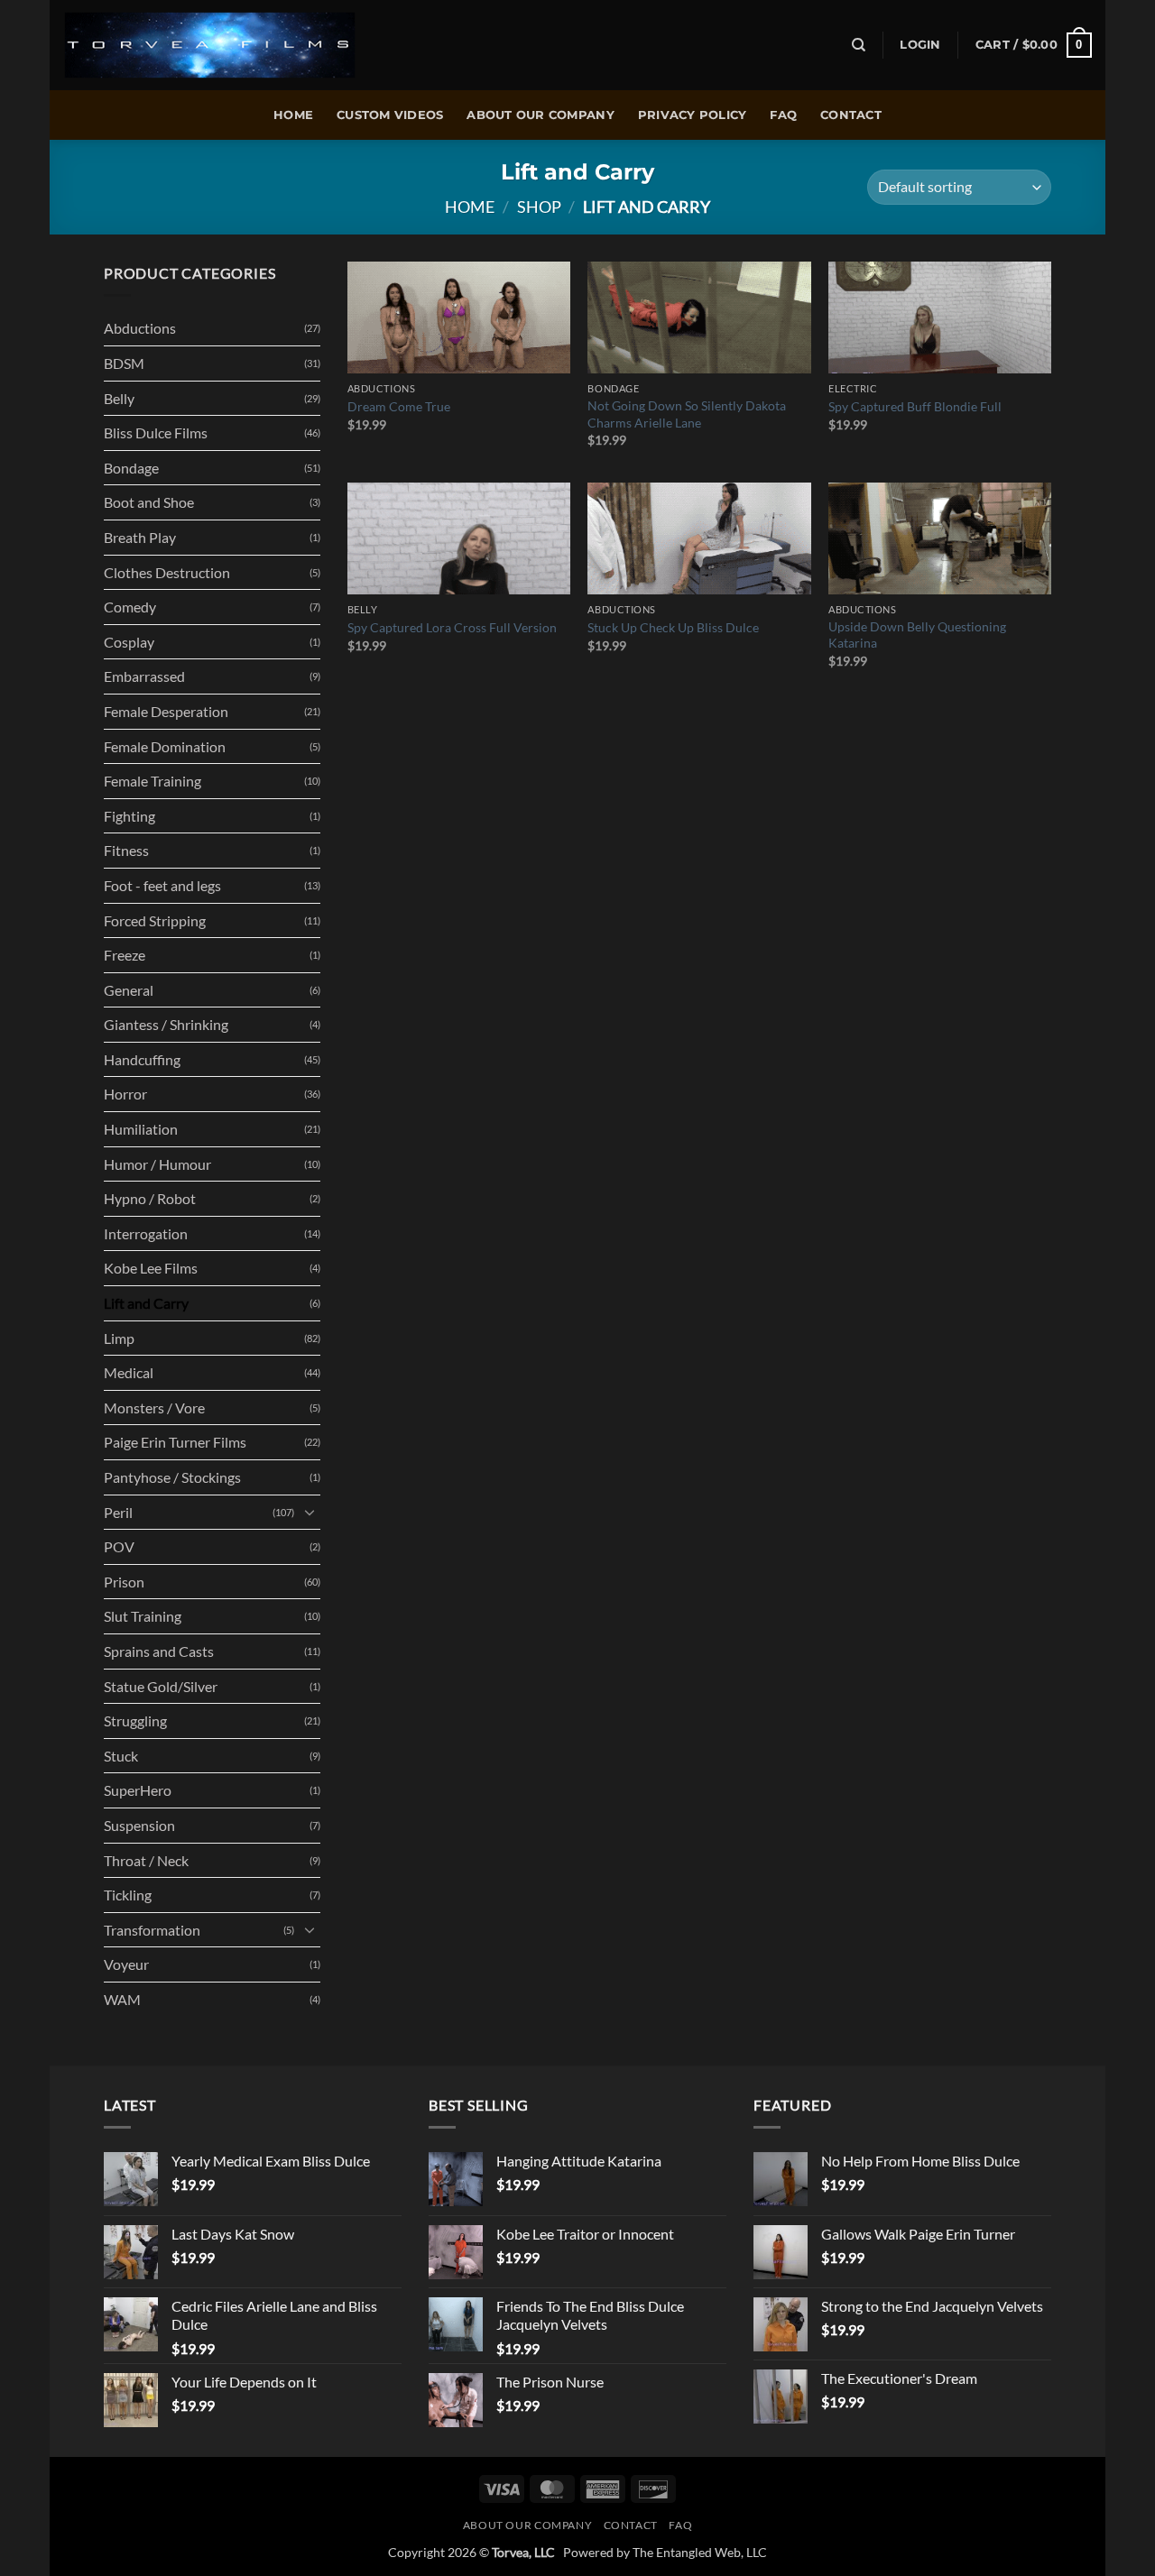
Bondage (131, 468)
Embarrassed (144, 676)
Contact (851, 115)
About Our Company (540, 115)
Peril (118, 1512)
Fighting (129, 816)
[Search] (859, 45)
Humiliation (141, 1129)
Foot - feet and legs (162, 885)
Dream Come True (399, 406)
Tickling (128, 1895)
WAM (122, 1999)
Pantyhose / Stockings (172, 1477)
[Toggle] (310, 1512)
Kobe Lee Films (151, 1268)
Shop (539, 207)
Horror (125, 1094)
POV (119, 1546)
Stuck (121, 1756)
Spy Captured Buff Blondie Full (915, 406)
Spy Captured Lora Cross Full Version (452, 627)
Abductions (140, 328)
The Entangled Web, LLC (700, 2552)
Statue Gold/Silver (161, 1686)
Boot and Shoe (149, 502)
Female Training (152, 781)
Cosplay (129, 642)
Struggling (135, 1720)
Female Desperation (166, 711)
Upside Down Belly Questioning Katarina (917, 635)
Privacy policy (693, 115)
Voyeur (126, 1964)
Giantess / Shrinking (166, 1024)
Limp (119, 1338)
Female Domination (165, 746)
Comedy (130, 607)
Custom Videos (390, 115)
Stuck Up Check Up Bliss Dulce (673, 627)
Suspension (139, 1825)
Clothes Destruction (167, 572)
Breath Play (140, 537)
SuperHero (138, 1790)
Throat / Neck (146, 1860)
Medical (129, 1372)
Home (293, 115)
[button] (920, 45)
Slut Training (143, 1616)
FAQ (783, 115)
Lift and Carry (146, 1303)
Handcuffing (142, 1059)
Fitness (126, 850)
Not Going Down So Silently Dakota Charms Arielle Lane (687, 414)
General (129, 990)
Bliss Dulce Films (156, 432)
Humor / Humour (157, 1164)
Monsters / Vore (154, 1408)
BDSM (124, 363)
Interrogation (146, 1233)
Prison (124, 1582)
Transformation (152, 1930)
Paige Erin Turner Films (175, 1442)
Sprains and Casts (159, 1651)
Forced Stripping (155, 920)
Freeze (125, 955)
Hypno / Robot (150, 1198)
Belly (119, 398)
